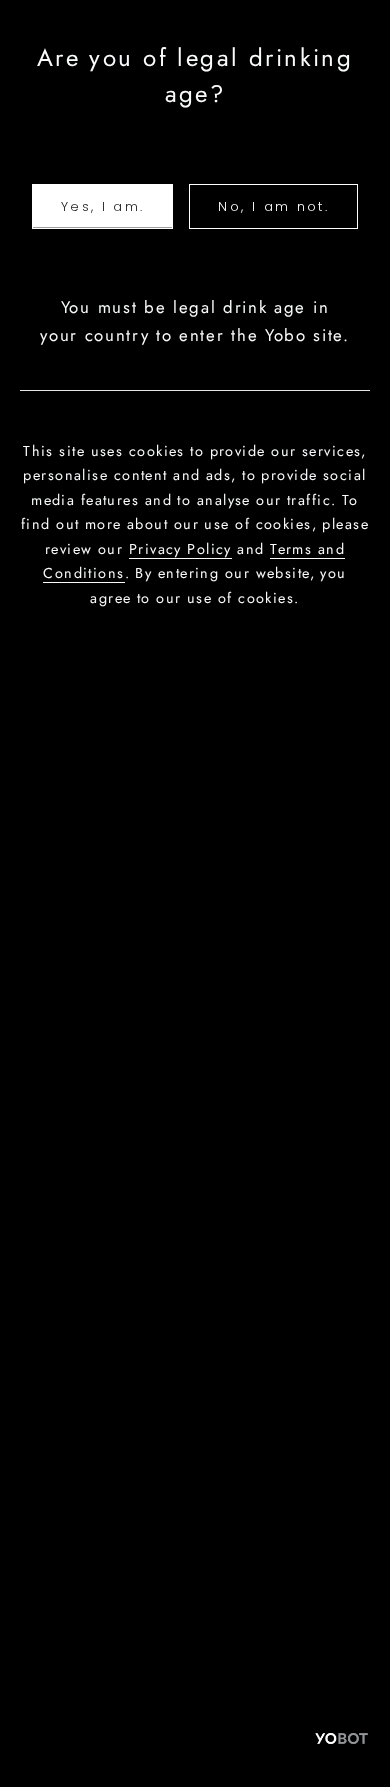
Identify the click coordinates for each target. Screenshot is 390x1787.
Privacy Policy (180, 549)
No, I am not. (273, 206)
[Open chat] (341, 1738)
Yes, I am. (102, 206)
